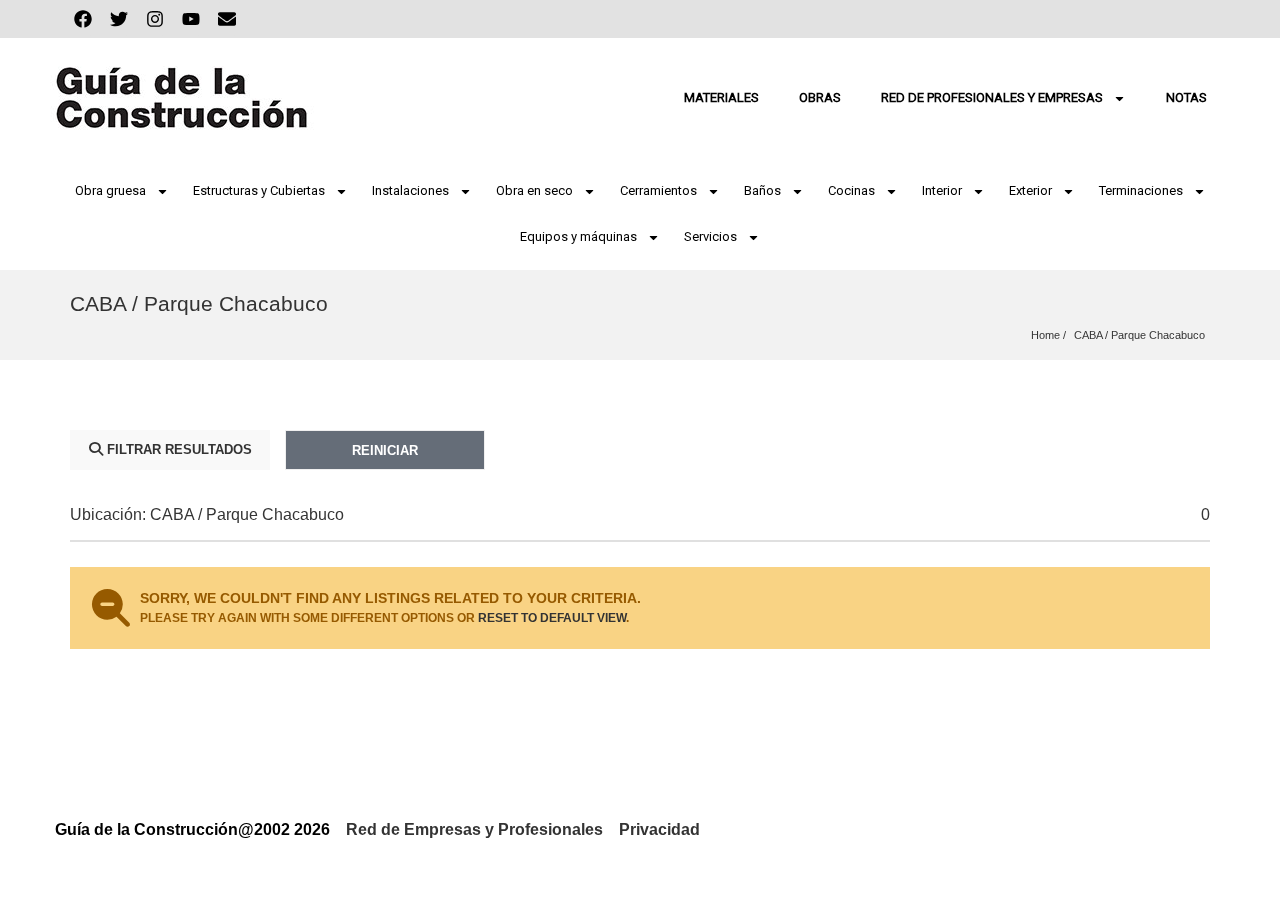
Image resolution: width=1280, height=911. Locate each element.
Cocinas (851, 190)
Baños (762, 190)
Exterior (1030, 190)
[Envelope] (227, 19)
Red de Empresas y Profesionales (474, 829)
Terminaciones (1141, 190)
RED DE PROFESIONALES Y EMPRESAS (992, 97)
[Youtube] (191, 19)
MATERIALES (721, 97)
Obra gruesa (110, 190)
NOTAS (1186, 97)
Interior (942, 190)
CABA (1088, 335)
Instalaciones (410, 190)
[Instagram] (155, 19)
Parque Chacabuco (1158, 335)
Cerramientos (658, 190)
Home (1045, 335)
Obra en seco (534, 190)
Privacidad (659, 829)
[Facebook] (83, 19)
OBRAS (820, 97)
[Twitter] (119, 19)
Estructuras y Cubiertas (259, 190)
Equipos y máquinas (578, 236)
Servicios (710, 236)
